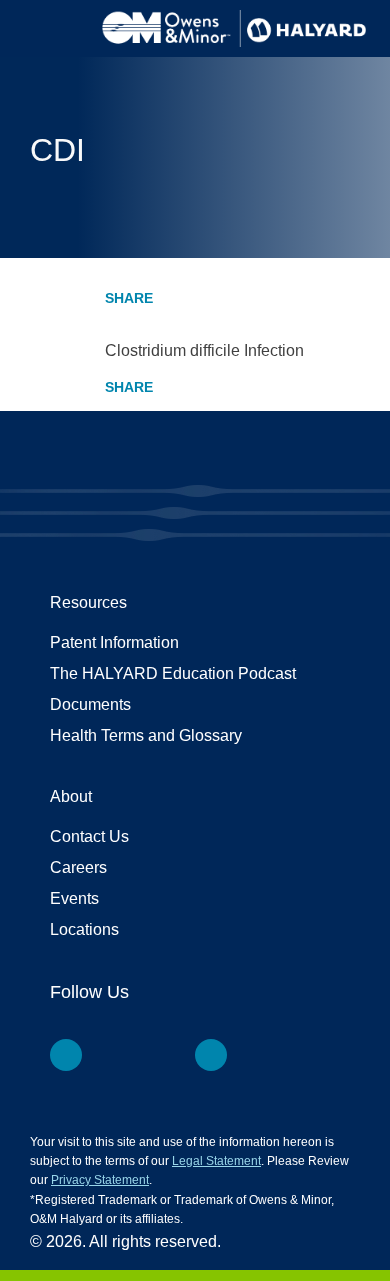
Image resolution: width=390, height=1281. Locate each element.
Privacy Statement (100, 1180)
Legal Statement (216, 1161)
